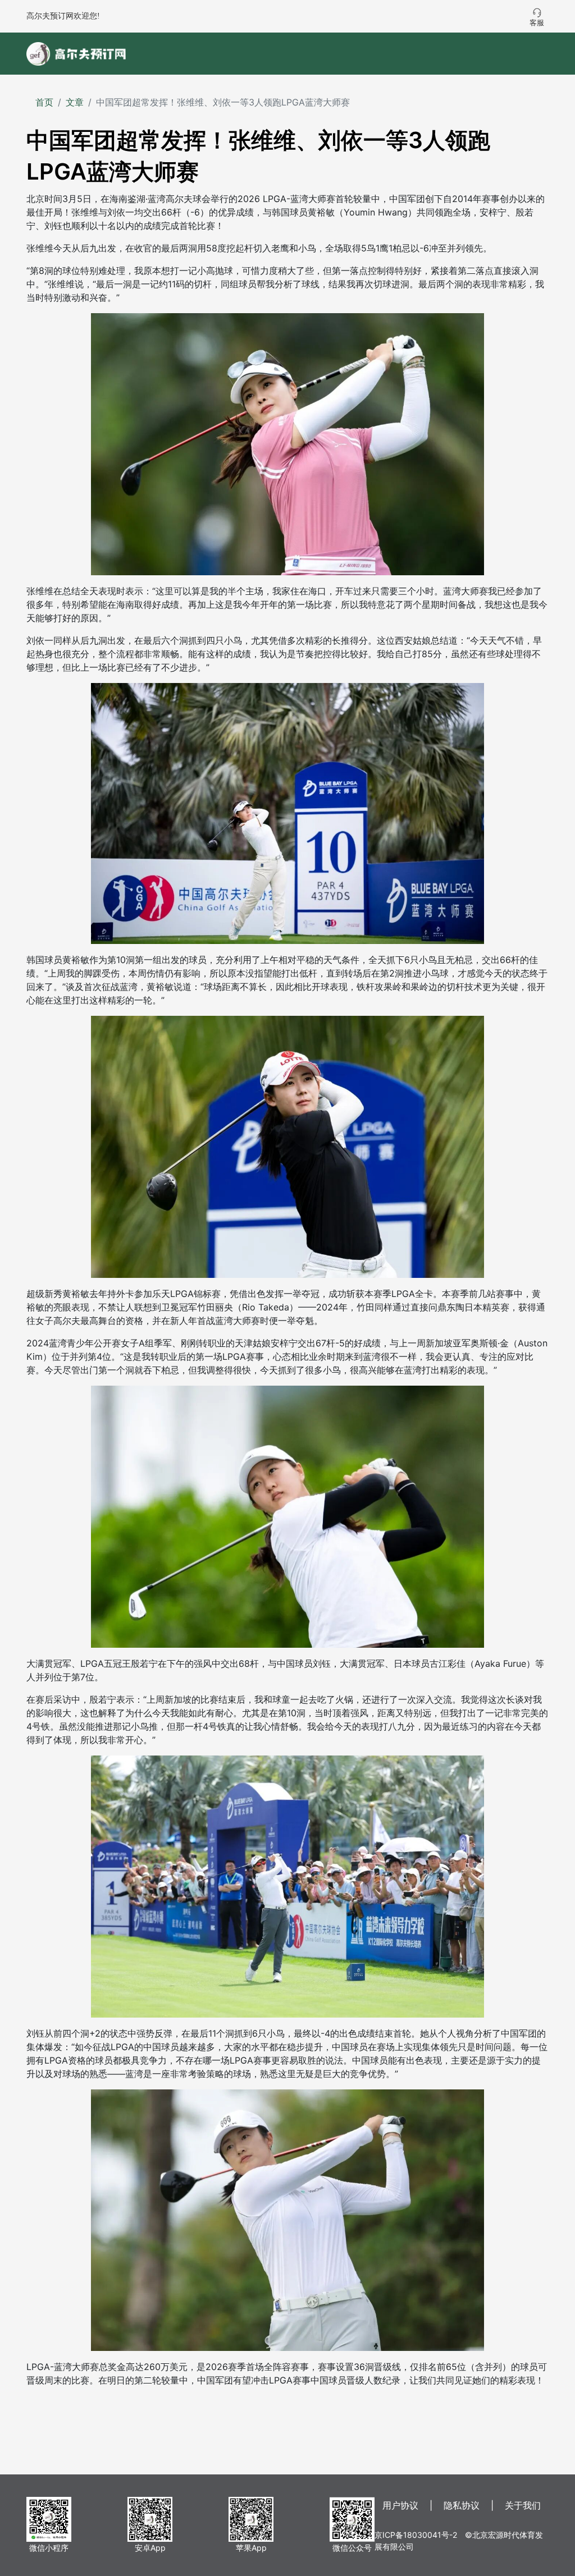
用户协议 (400, 2505)
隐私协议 (462, 2505)
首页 (44, 102)
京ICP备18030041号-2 (416, 2535)
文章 (75, 102)
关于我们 (523, 2505)
